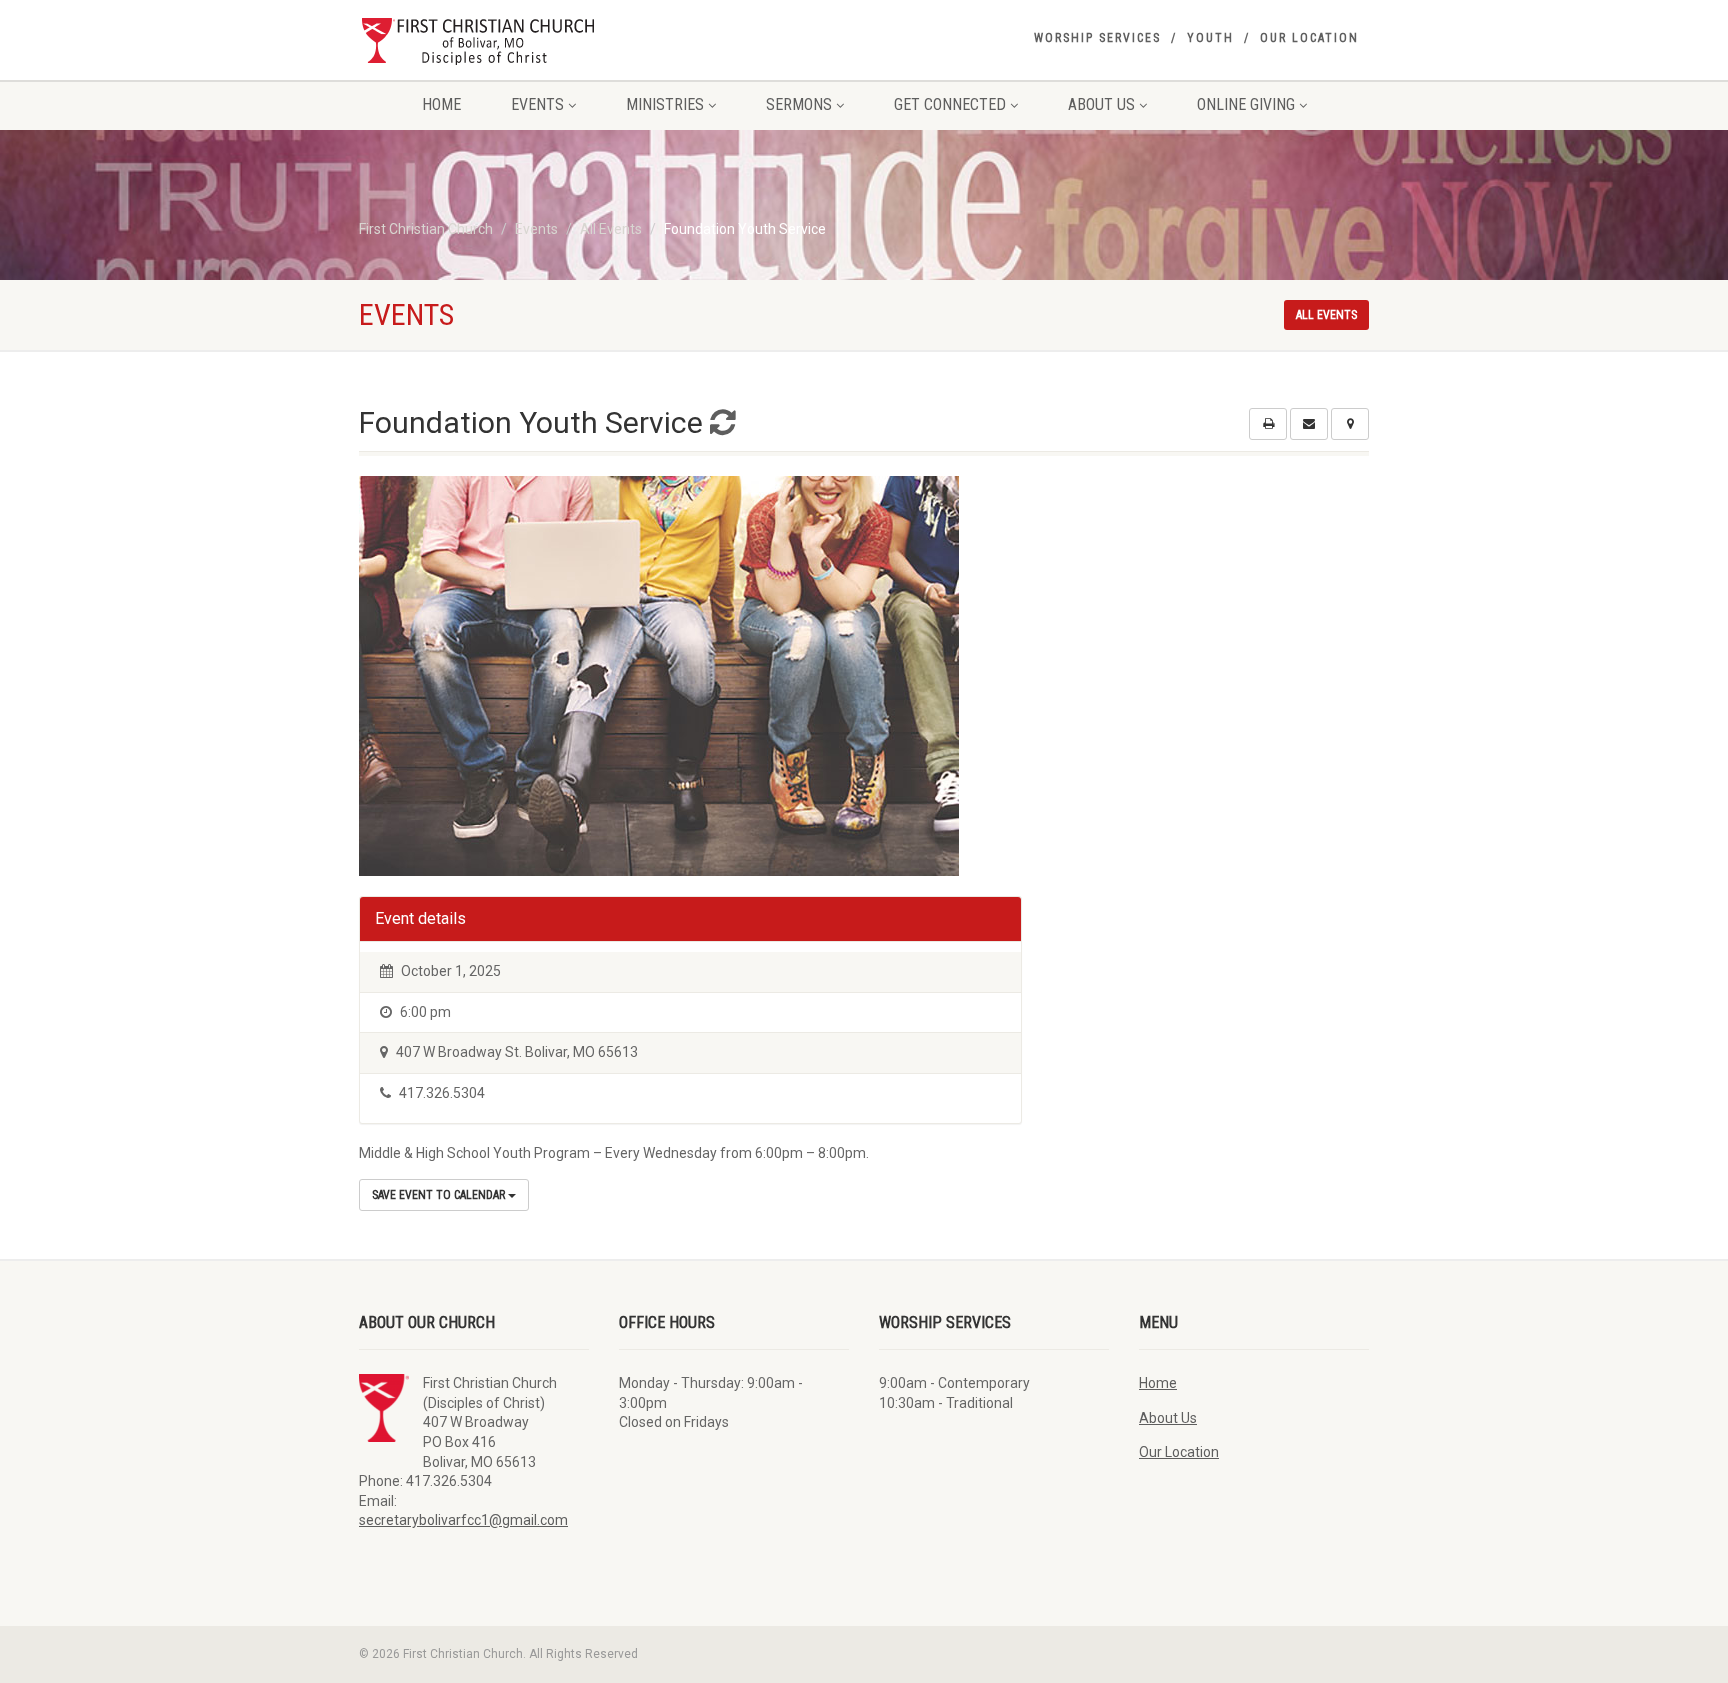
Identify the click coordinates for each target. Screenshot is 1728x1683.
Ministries (665, 104)
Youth (1210, 38)
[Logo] (517, 40)
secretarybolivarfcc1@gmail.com (463, 1520)
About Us (1101, 104)
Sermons (799, 104)
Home (441, 104)
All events (1326, 315)
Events (537, 104)
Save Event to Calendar (440, 1195)
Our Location (1309, 38)
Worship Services (1097, 38)
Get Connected (950, 104)
